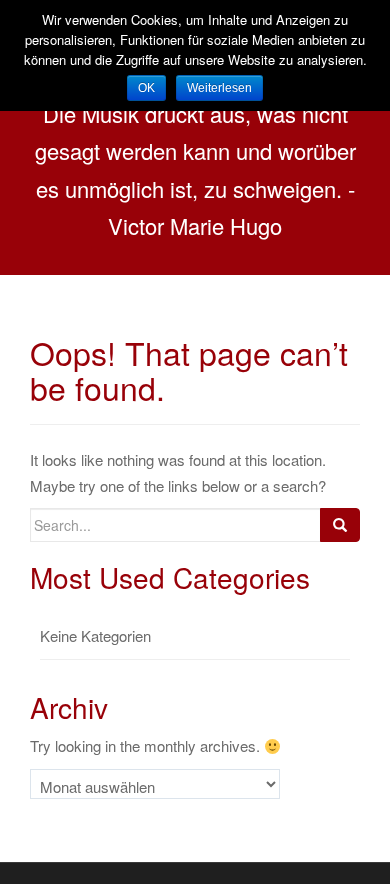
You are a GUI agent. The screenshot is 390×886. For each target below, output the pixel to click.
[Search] (340, 525)
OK (146, 88)
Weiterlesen (219, 88)
